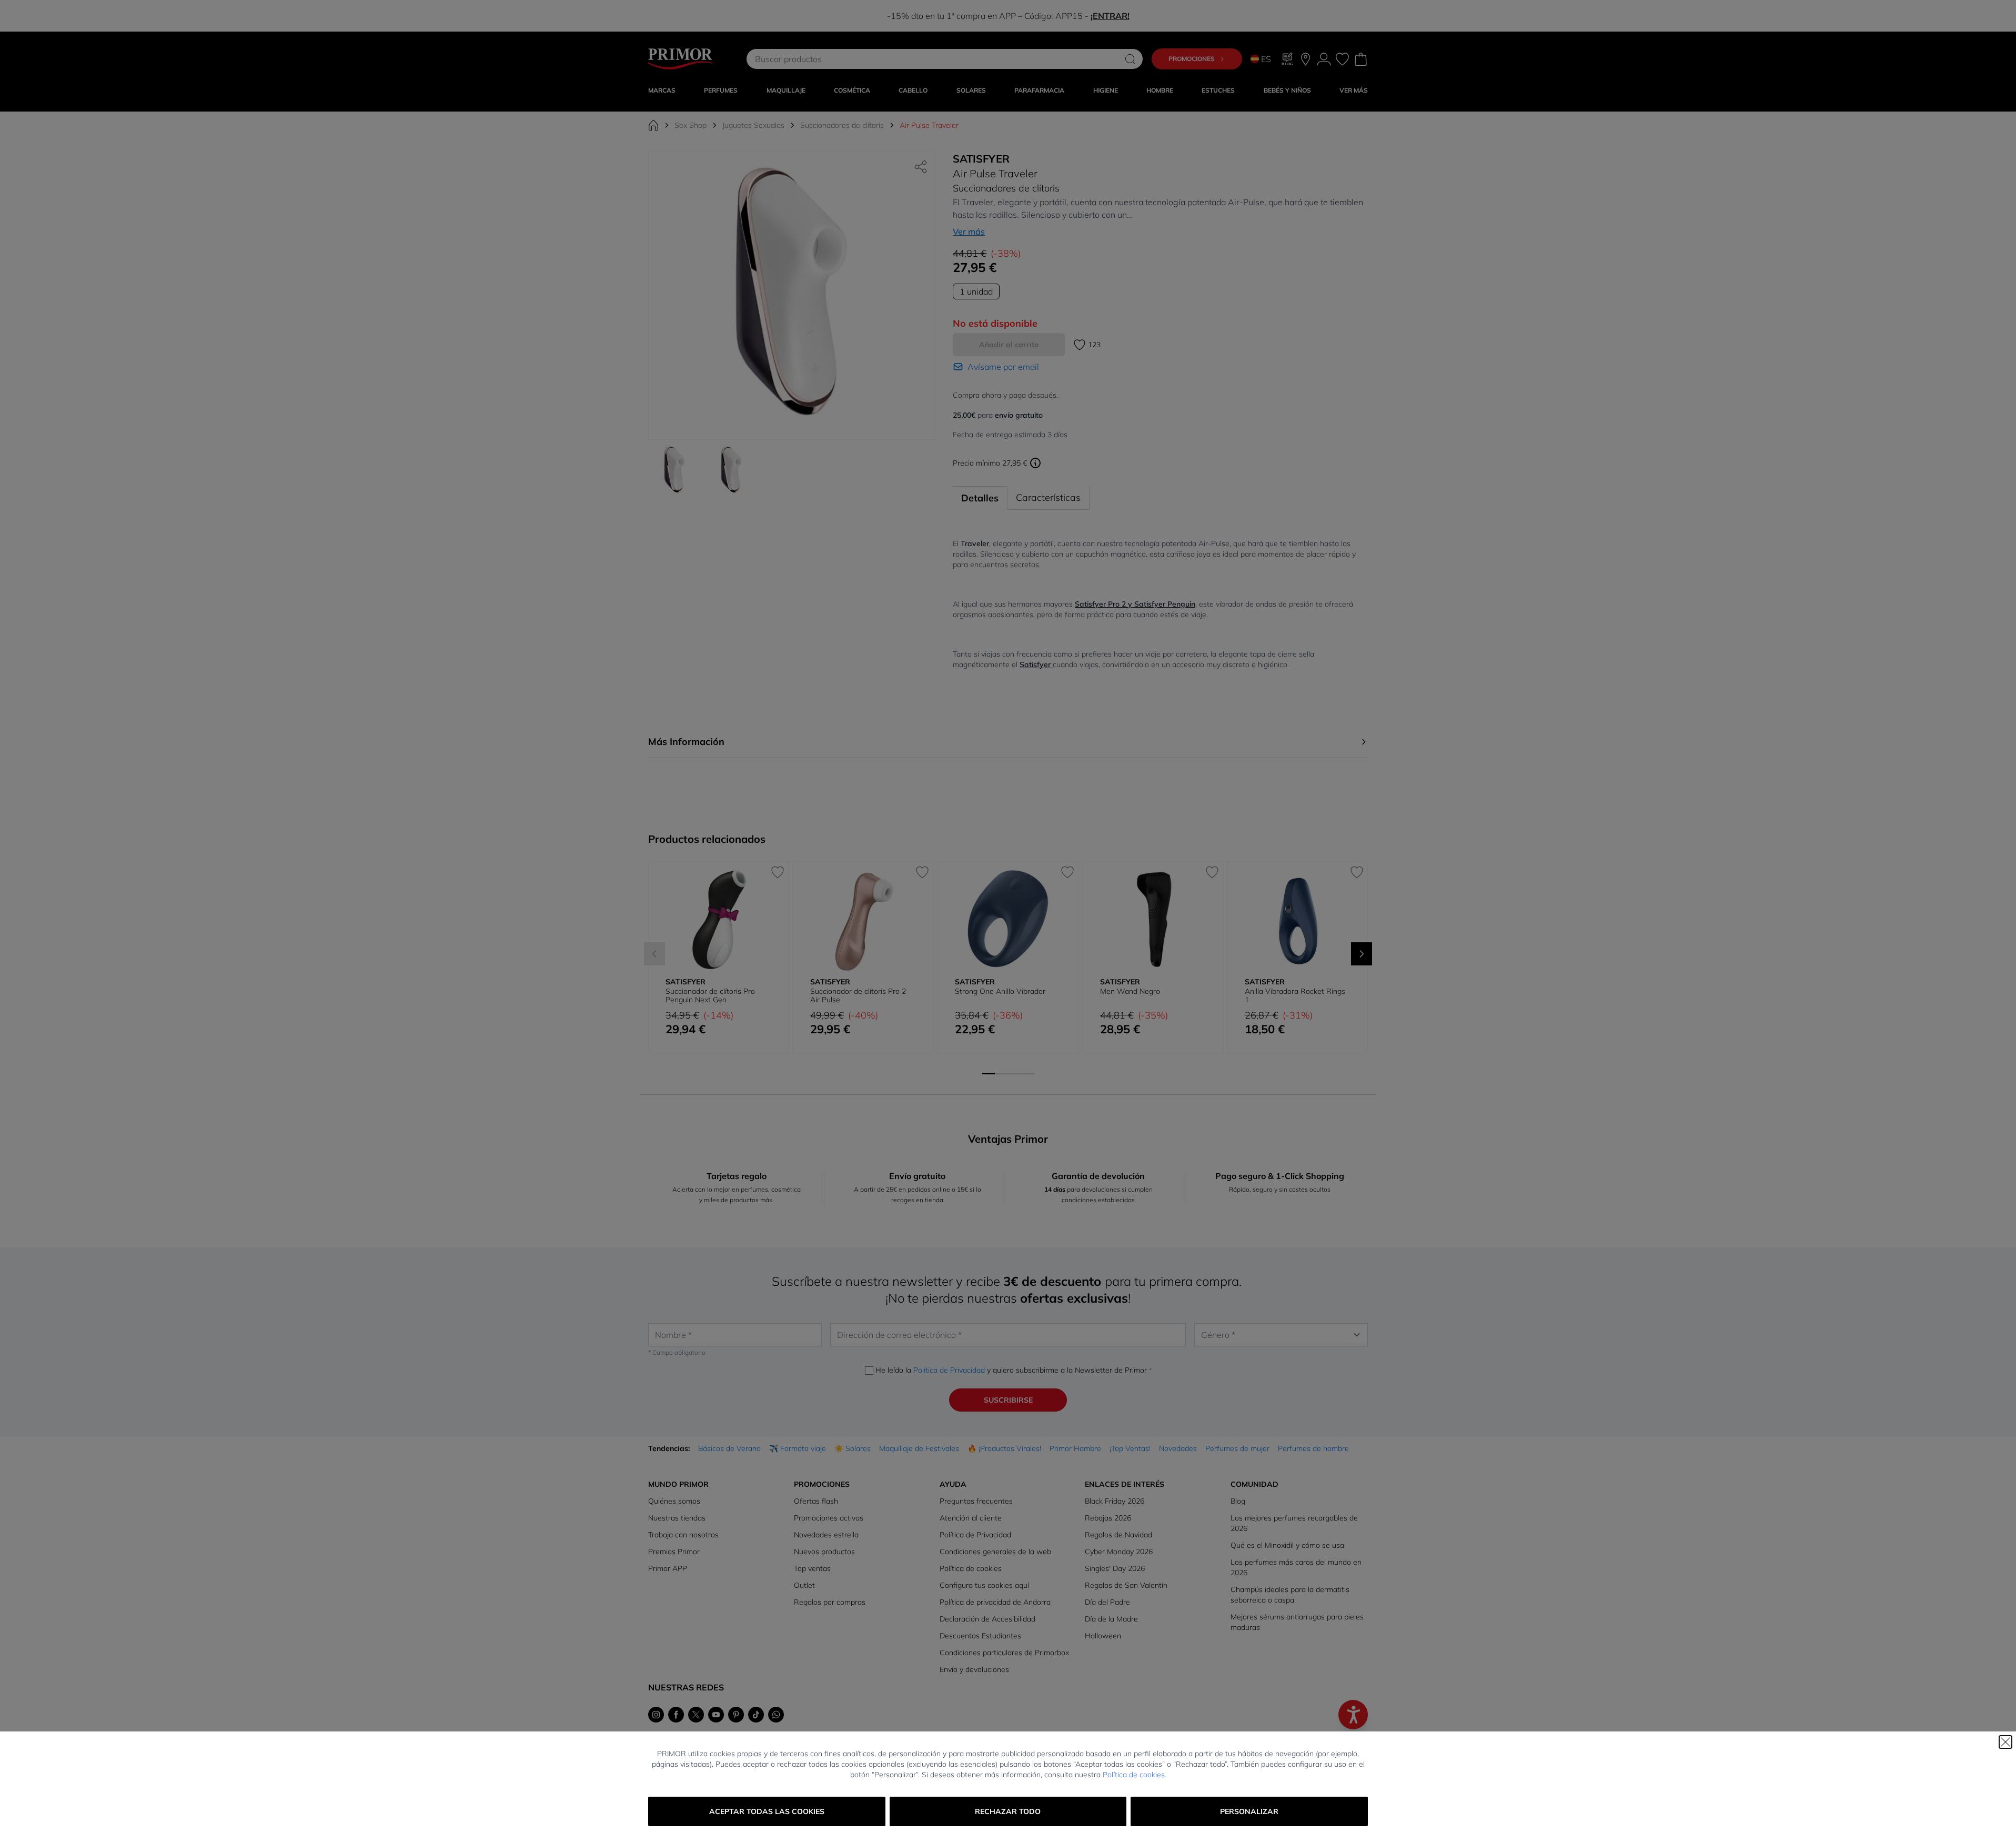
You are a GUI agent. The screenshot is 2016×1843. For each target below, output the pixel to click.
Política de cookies (1134, 1775)
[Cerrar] (2005, 1742)
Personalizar (1249, 1811)
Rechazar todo (1008, 1811)
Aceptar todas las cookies (767, 1811)
